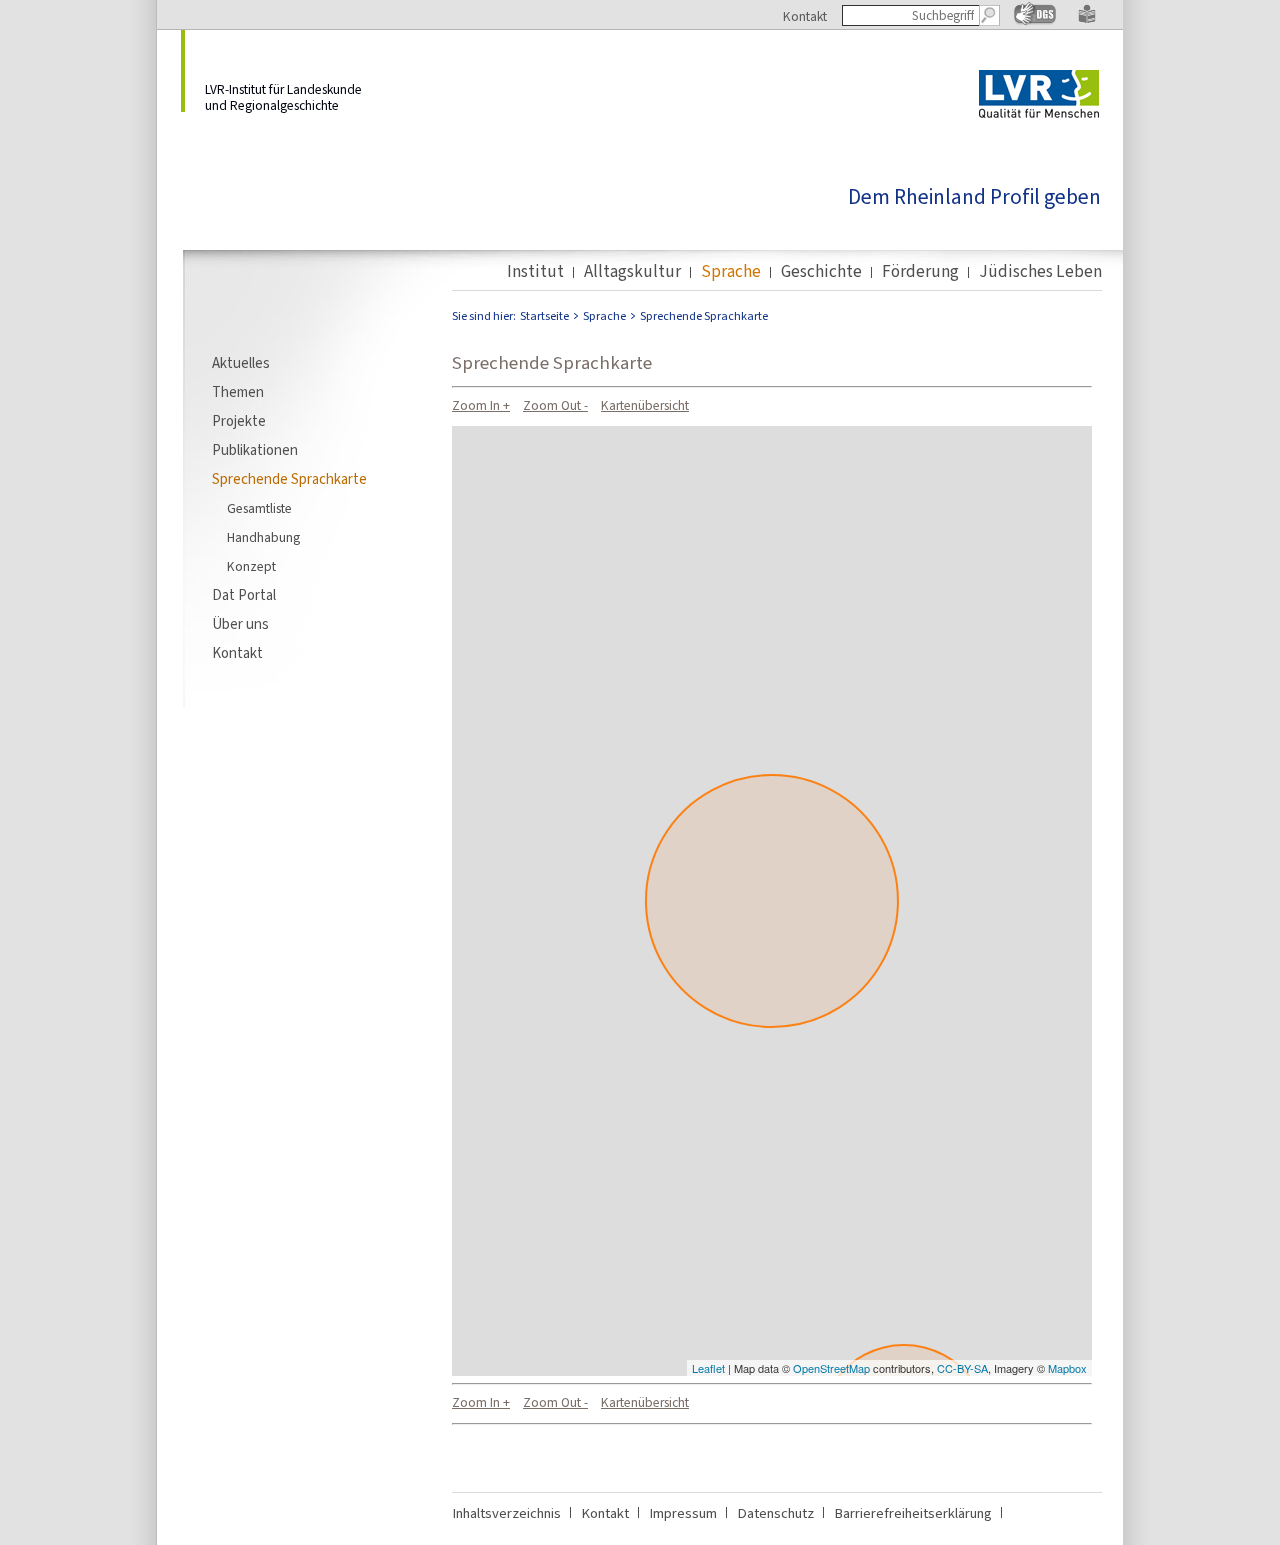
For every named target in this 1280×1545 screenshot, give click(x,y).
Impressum (683, 1513)
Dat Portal (244, 595)
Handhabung (263, 537)
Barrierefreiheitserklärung (913, 1513)
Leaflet (708, 1368)
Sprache (731, 272)
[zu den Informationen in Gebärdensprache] (1035, 21)
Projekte (239, 421)
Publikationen (255, 450)
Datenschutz (775, 1513)
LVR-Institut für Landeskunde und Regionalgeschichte (283, 96)
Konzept (251, 566)
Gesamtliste (259, 508)
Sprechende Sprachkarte (289, 479)
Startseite (544, 316)
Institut (535, 272)
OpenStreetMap (831, 1368)
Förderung (920, 272)
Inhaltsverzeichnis (506, 1513)
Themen (238, 392)
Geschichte (821, 272)
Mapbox (1067, 1368)
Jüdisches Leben (1040, 272)
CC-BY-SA (962, 1368)
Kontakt (805, 16)
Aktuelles (241, 363)
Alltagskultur (632, 272)
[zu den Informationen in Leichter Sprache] (1087, 19)
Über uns (240, 624)
